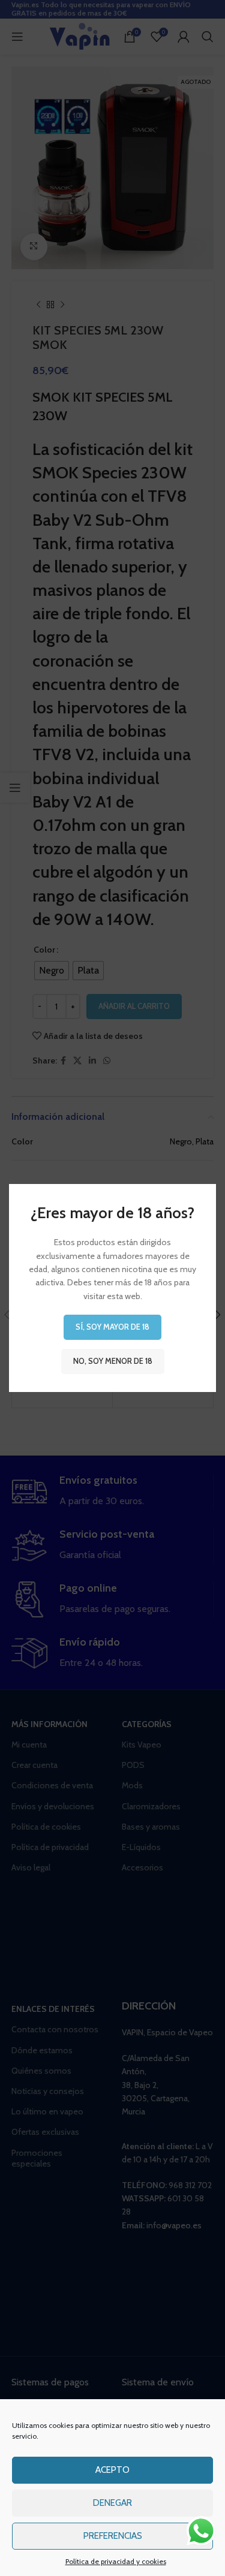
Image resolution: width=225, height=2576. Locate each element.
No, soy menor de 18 (113, 1361)
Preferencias (113, 2536)
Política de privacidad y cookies (116, 2561)
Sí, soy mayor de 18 (112, 1327)
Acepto (112, 2470)
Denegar (112, 2503)
